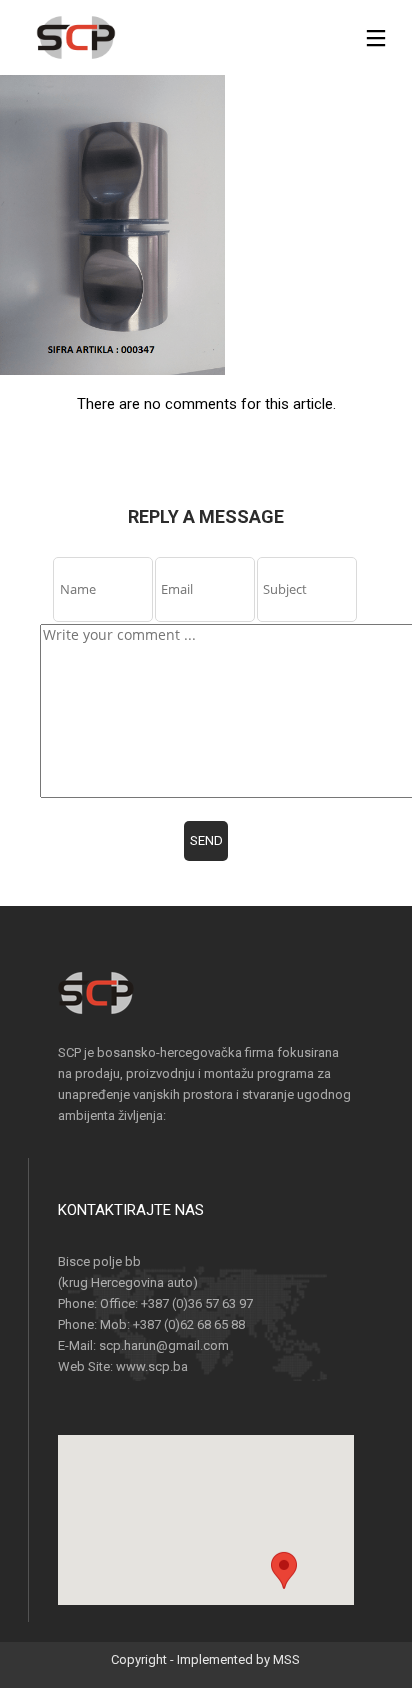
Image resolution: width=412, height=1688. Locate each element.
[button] (284, 1582)
